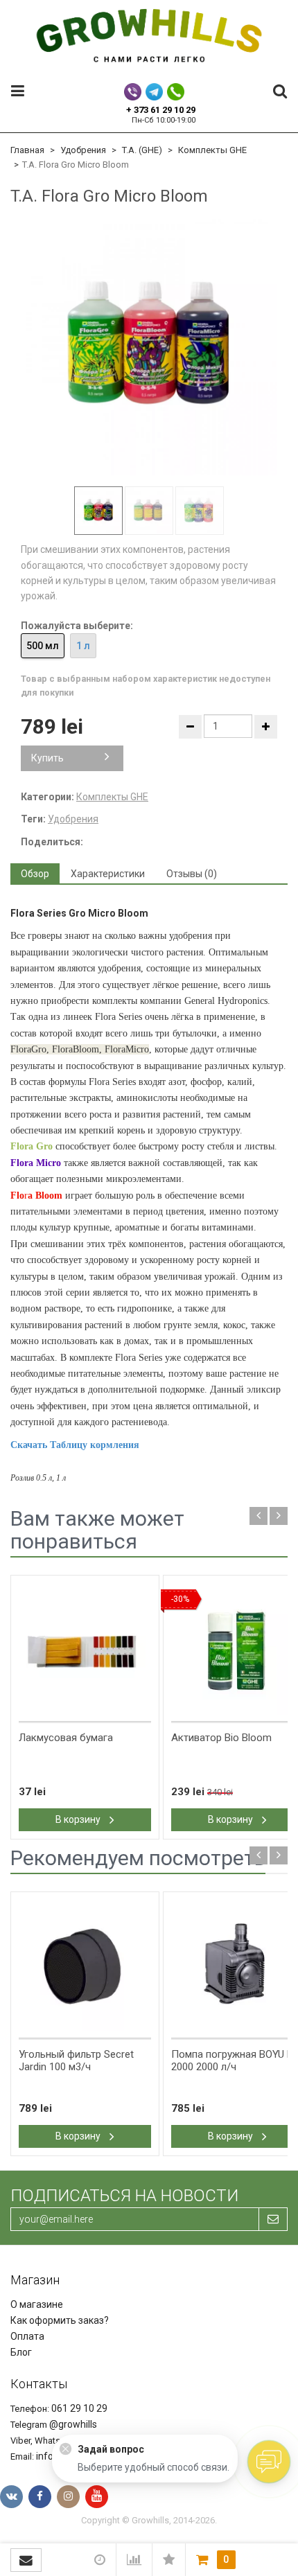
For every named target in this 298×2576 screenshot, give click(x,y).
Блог (21, 2352)
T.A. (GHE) (142, 150)
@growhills (73, 2424)
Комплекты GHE (212, 150)
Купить (47, 758)
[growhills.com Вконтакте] (11, 2497)
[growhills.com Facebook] (40, 2497)
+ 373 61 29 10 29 (161, 110)
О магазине (37, 2304)
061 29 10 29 (79, 2408)
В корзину (79, 1819)
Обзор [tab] (35, 874)
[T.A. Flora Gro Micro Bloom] (149, 347)
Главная (27, 150)
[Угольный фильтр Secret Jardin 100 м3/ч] (85, 1966)
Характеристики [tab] (108, 874)
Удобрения (83, 150)
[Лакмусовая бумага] (85, 1649)
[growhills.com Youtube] (97, 2497)
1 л (83, 646)
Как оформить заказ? (60, 2320)
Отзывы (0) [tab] (192, 874)
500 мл (43, 646)
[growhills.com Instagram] (68, 2497)
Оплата (27, 2336)
